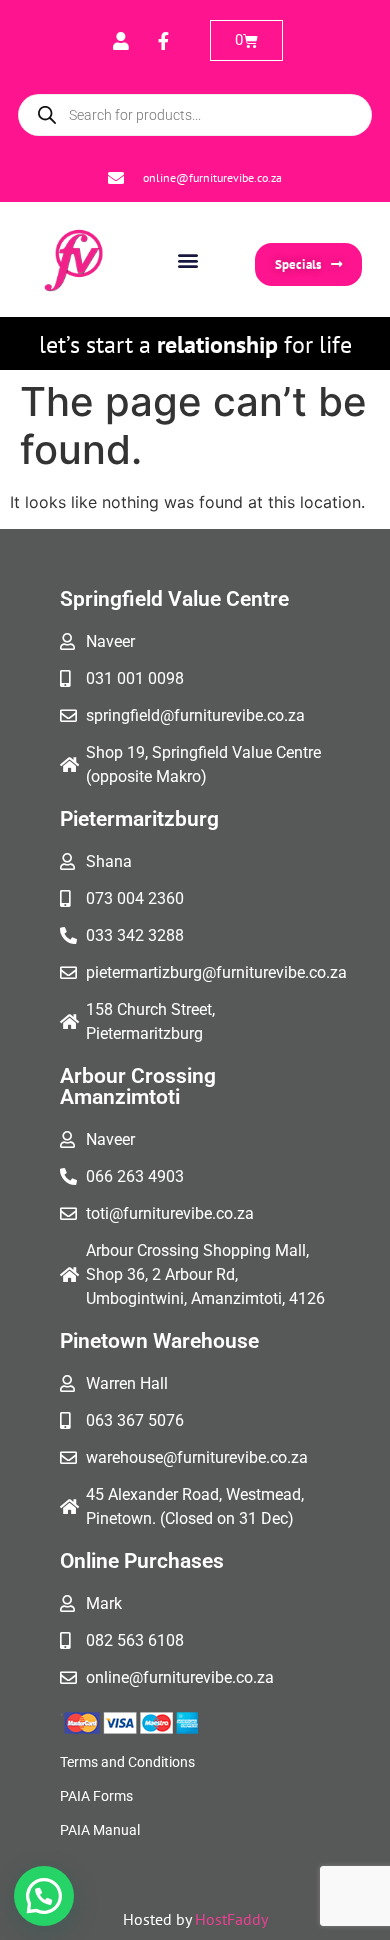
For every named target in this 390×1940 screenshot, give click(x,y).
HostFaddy (231, 1919)
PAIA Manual (100, 1830)
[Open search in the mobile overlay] (195, 115)
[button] (187, 259)
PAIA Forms (96, 1796)
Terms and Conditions (127, 1762)
